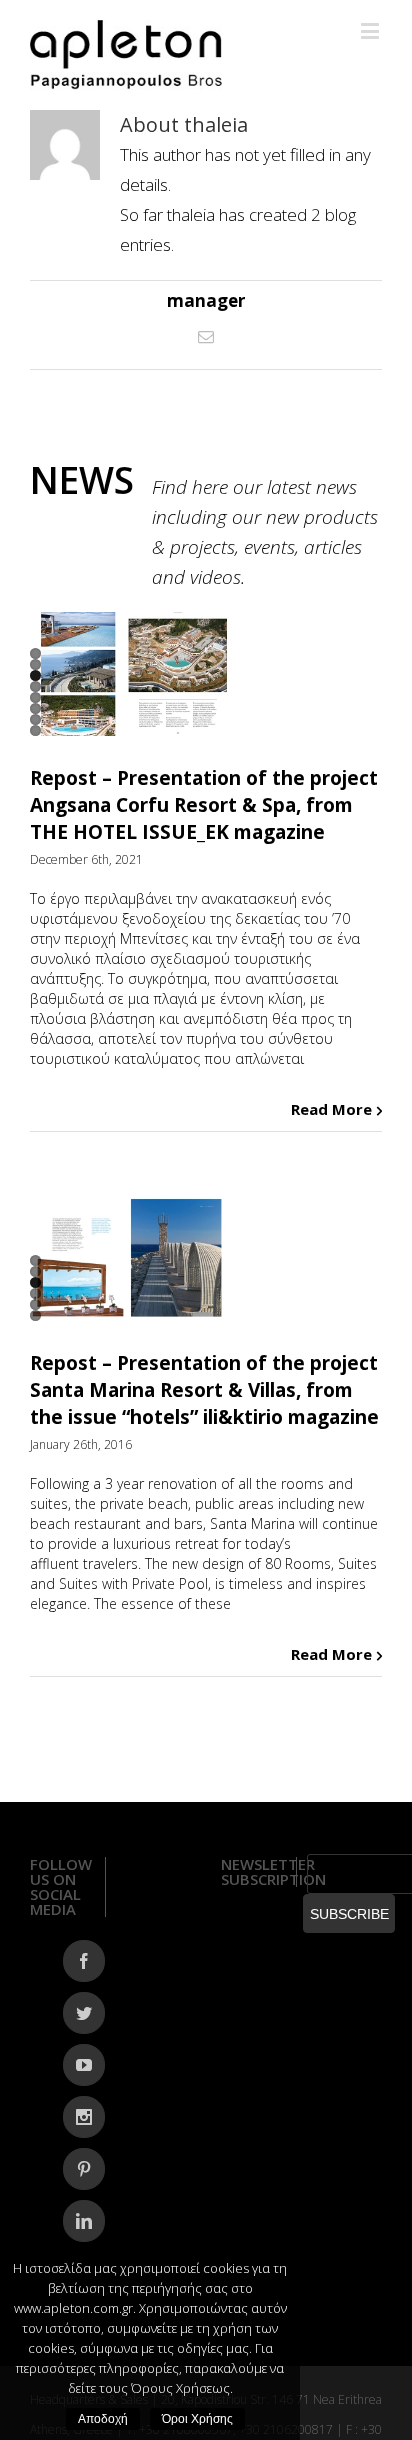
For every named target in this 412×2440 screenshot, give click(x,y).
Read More (331, 1109)
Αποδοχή (103, 2419)
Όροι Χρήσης (197, 2419)
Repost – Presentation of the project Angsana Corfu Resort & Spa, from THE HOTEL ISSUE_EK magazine (204, 805)
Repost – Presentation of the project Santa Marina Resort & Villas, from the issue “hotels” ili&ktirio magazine (204, 1390)
